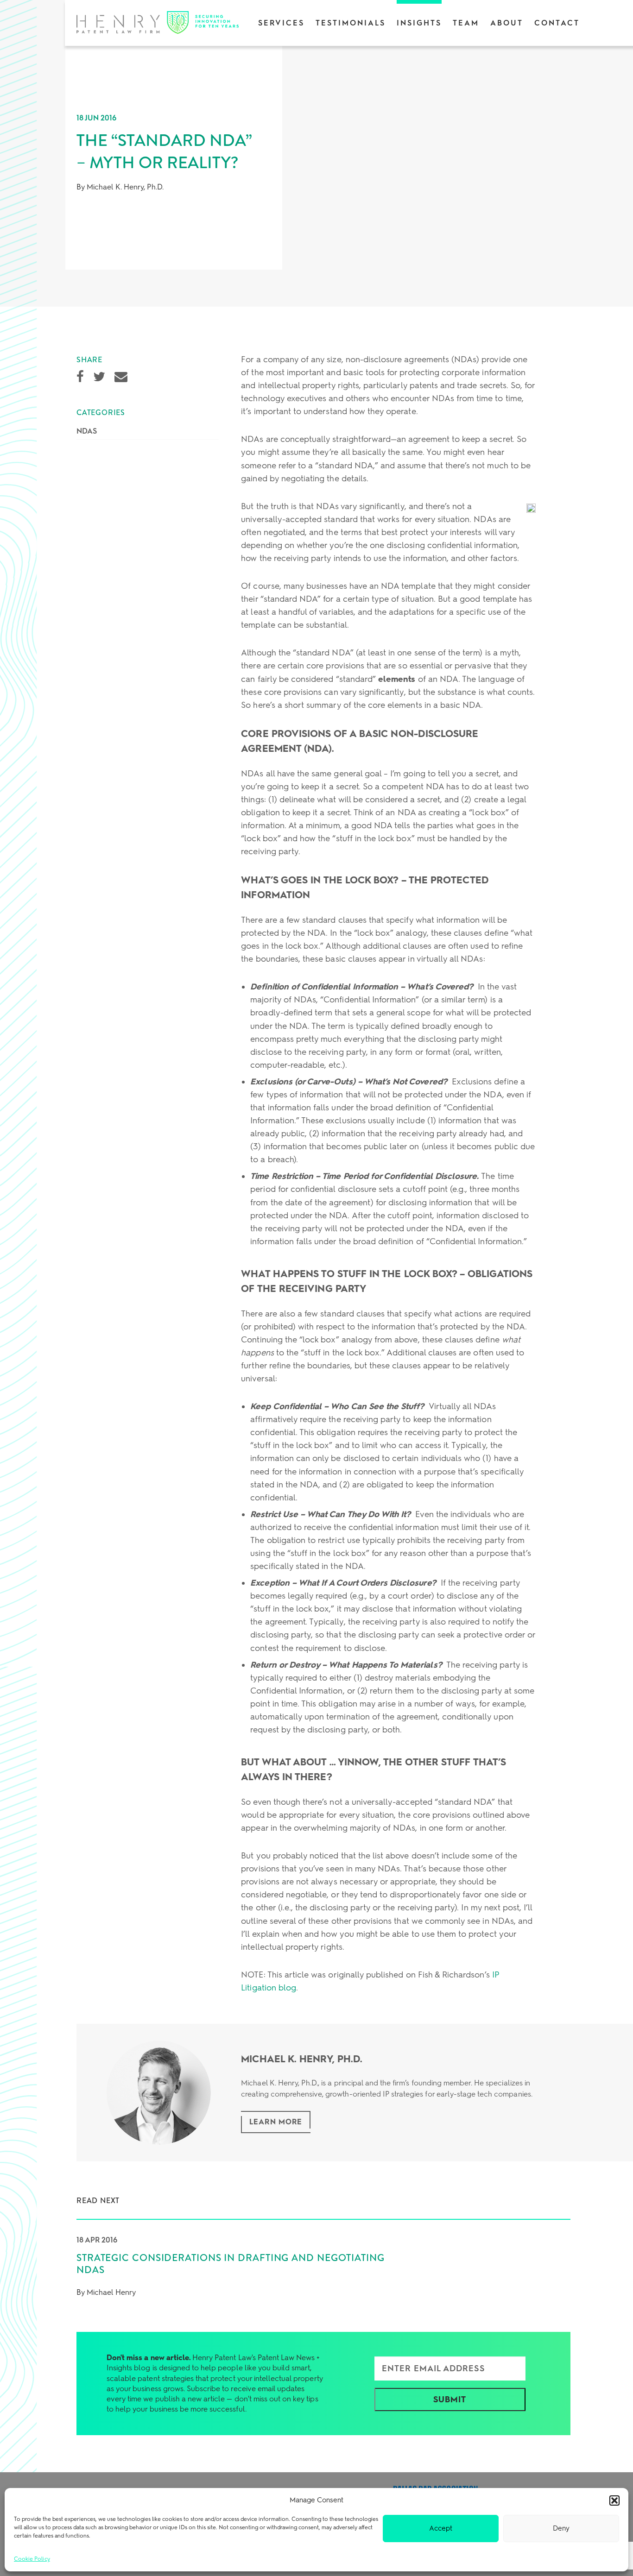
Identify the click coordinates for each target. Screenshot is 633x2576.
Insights (419, 23)
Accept (441, 2528)
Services (281, 23)
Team (466, 23)
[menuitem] (281, 23)
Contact (557, 23)
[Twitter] (99, 377)
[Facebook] (80, 377)
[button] (614, 2500)
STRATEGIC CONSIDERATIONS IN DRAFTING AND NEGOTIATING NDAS (231, 2264)
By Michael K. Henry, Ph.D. (120, 187)
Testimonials (351, 23)
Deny (561, 2528)
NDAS (87, 431)
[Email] (121, 377)
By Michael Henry (106, 2292)
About (507, 23)
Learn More (276, 2122)
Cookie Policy (32, 2559)
